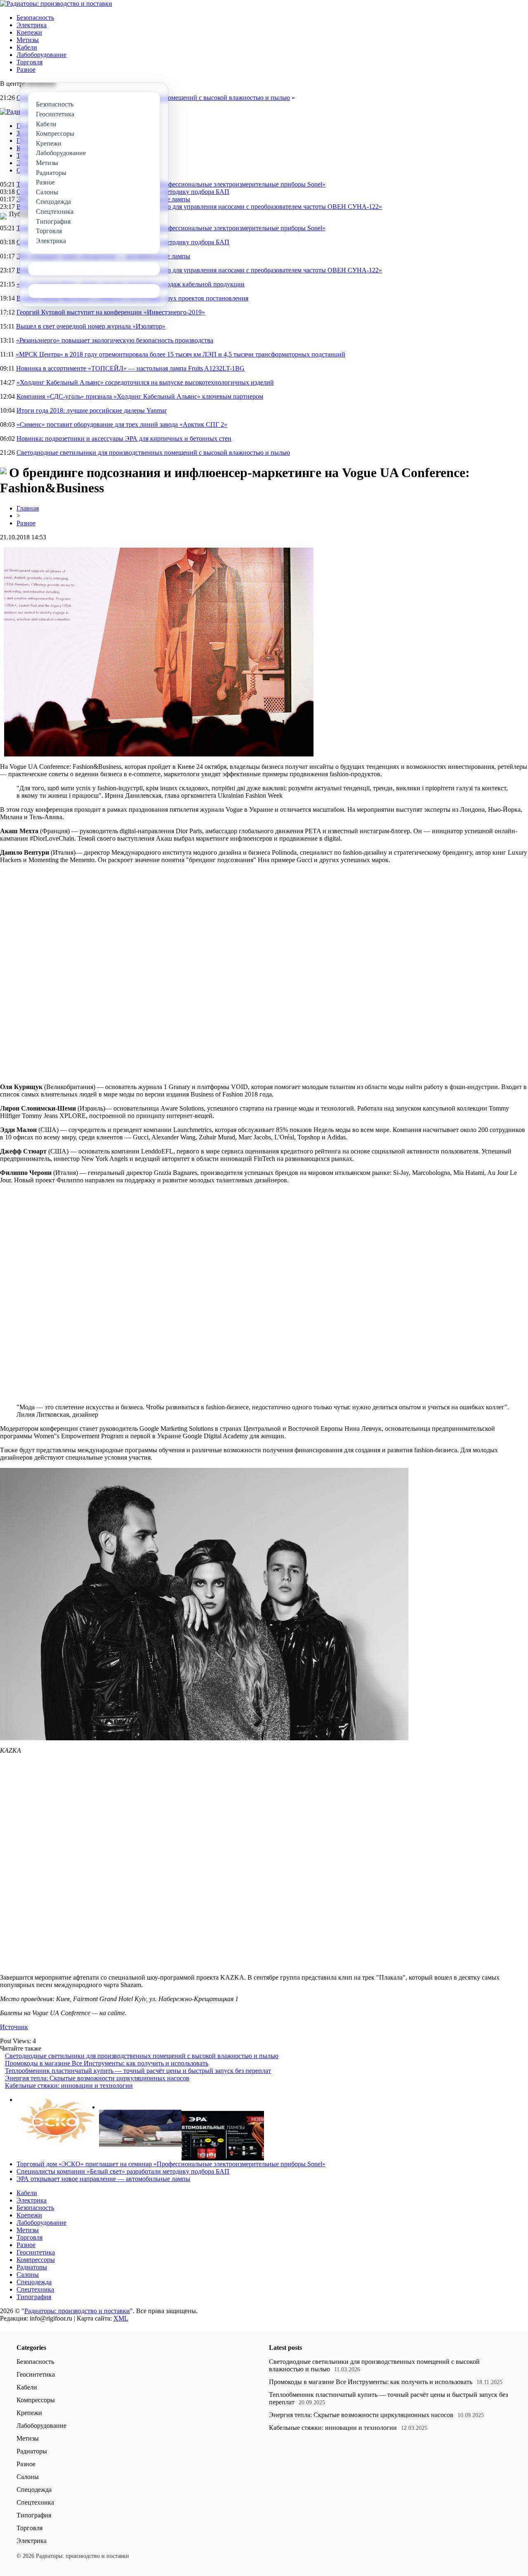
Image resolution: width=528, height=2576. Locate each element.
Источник (14, 2027)
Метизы (28, 40)
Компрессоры (36, 2260)
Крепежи (29, 32)
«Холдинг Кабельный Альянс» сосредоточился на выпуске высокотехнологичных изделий (145, 382)
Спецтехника (35, 2289)
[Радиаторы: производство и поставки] (56, 4)
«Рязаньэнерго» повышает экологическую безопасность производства (115, 340)
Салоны (28, 2275)
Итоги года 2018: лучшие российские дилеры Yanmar (92, 410)
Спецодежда (34, 2282)
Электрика (32, 25)
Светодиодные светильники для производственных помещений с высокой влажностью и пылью (153, 453)
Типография (34, 2297)
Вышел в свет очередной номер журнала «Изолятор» (91, 326)
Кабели (27, 47)
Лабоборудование (41, 55)
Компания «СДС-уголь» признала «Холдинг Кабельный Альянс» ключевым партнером (140, 396)
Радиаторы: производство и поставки (77, 2311)
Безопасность (35, 18)
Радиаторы (32, 2267)
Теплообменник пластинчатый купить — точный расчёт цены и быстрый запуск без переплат (138, 2071)
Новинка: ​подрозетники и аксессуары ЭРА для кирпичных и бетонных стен (124, 438)
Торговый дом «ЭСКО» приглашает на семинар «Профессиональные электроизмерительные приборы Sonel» (171, 184)
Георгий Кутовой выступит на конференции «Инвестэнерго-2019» (111, 312)
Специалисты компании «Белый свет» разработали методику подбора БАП (123, 2171)
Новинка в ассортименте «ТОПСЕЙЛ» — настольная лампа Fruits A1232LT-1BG (130, 368)
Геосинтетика (36, 2252)
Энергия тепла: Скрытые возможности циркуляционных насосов (97, 2078)
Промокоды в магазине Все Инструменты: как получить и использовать (107, 2063)
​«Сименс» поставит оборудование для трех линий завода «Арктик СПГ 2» (122, 424)
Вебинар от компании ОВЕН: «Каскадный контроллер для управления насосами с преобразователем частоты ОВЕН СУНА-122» (199, 207)
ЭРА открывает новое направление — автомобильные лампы (103, 2179)
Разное (26, 70)
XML (121, 2318)
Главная (28, 508)
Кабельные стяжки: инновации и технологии (69, 2086)
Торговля (29, 62)
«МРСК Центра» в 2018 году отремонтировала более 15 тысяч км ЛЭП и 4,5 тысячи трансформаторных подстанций (180, 354)
